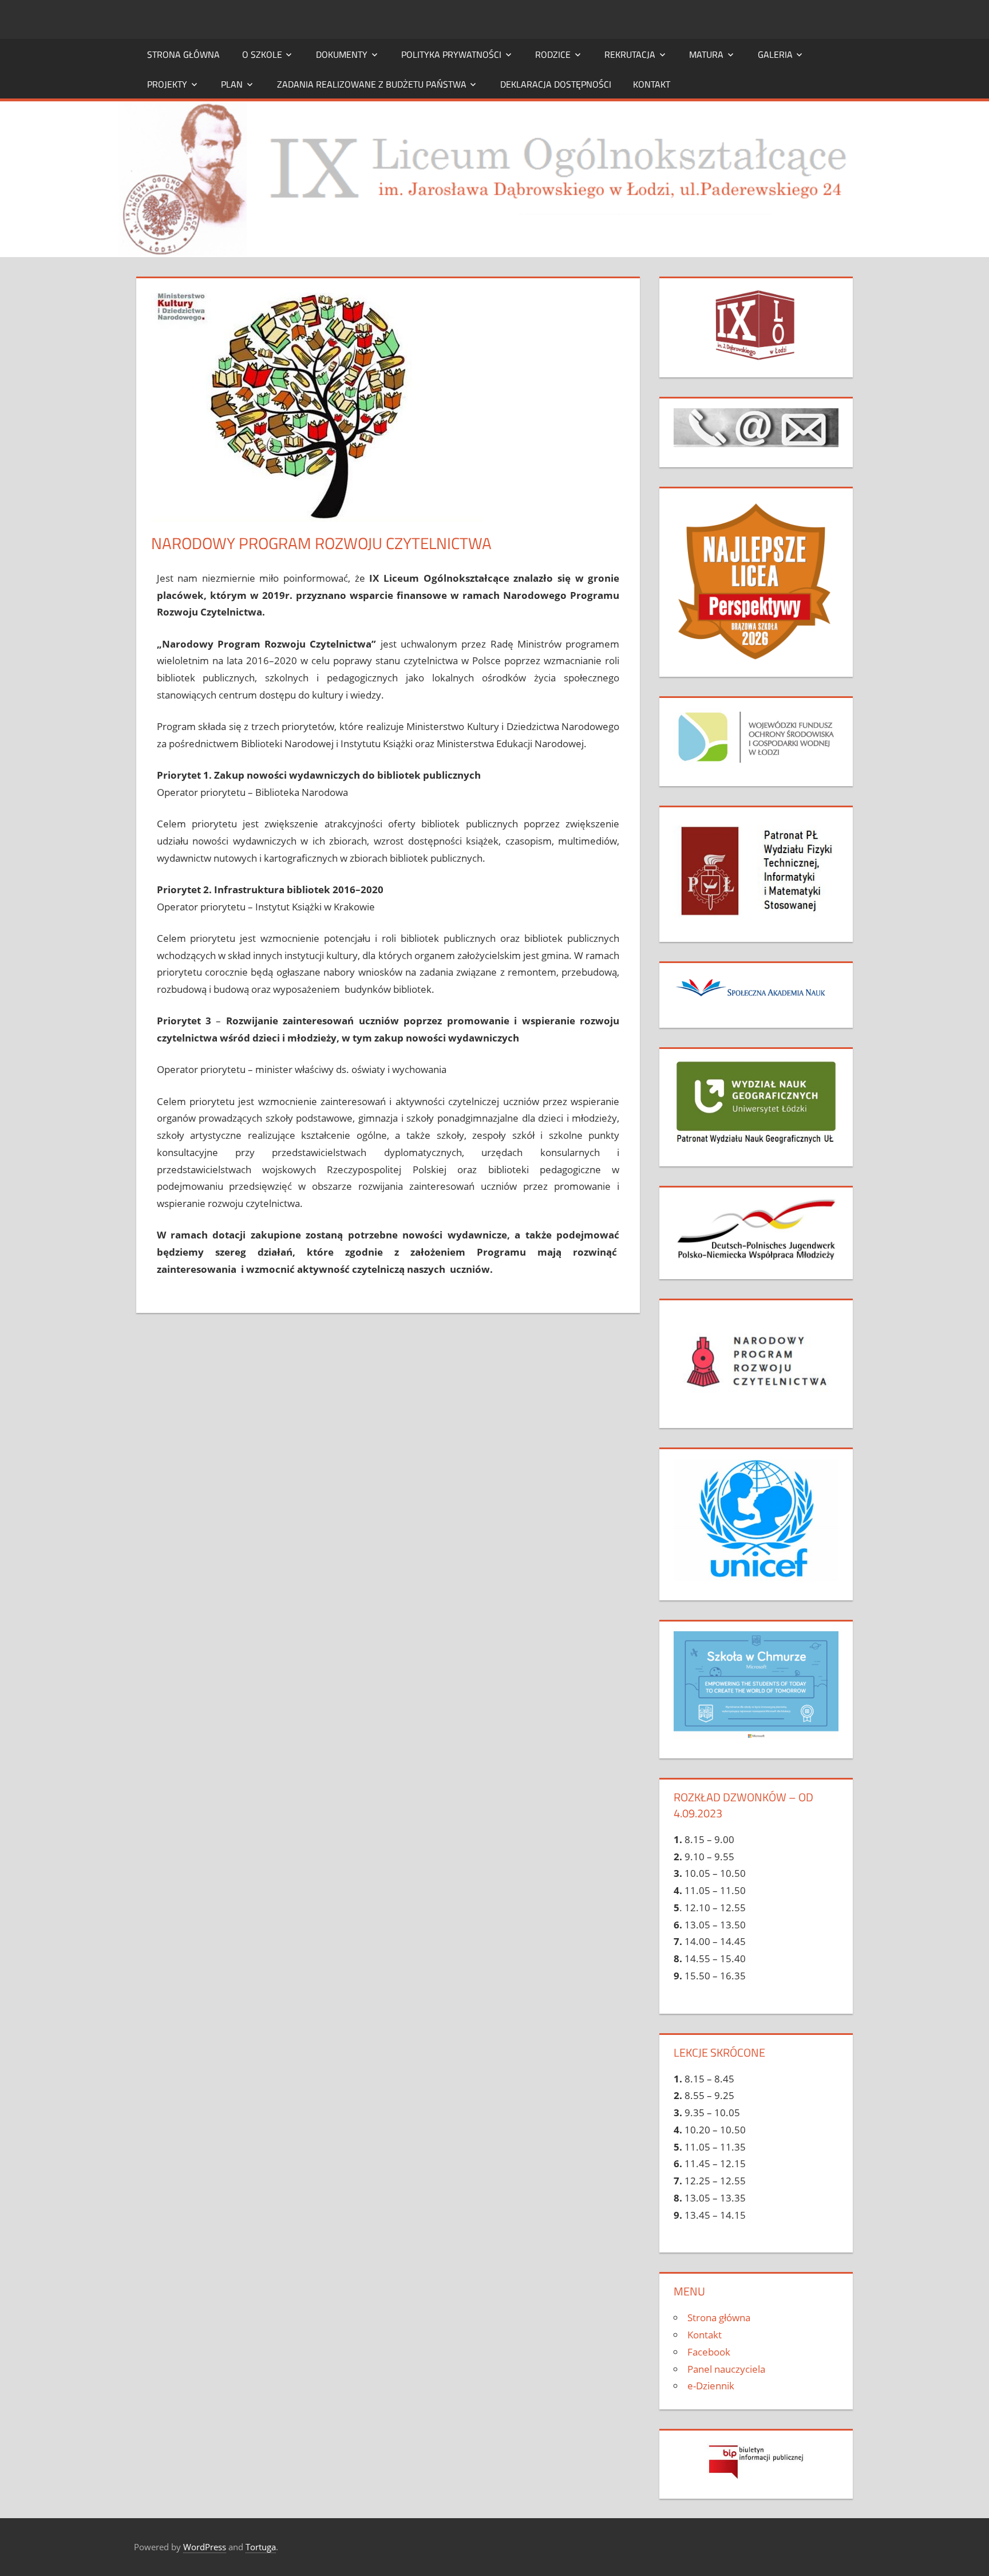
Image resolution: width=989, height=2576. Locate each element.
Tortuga (261, 2547)
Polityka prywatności (451, 54)
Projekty (167, 84)
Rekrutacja (630, 54)
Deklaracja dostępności (556, 84)
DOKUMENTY (342, 54)
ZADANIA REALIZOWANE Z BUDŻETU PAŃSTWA (372, 84)
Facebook (709, 2352)
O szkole (262, 54)
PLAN (232, 84)
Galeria (775, 54)
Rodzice (553, 54)
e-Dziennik (711, 2386)
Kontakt (652, 84)
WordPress (205, 2547)
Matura (706, 54)
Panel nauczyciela (726, 2369)
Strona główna (183, 54)
